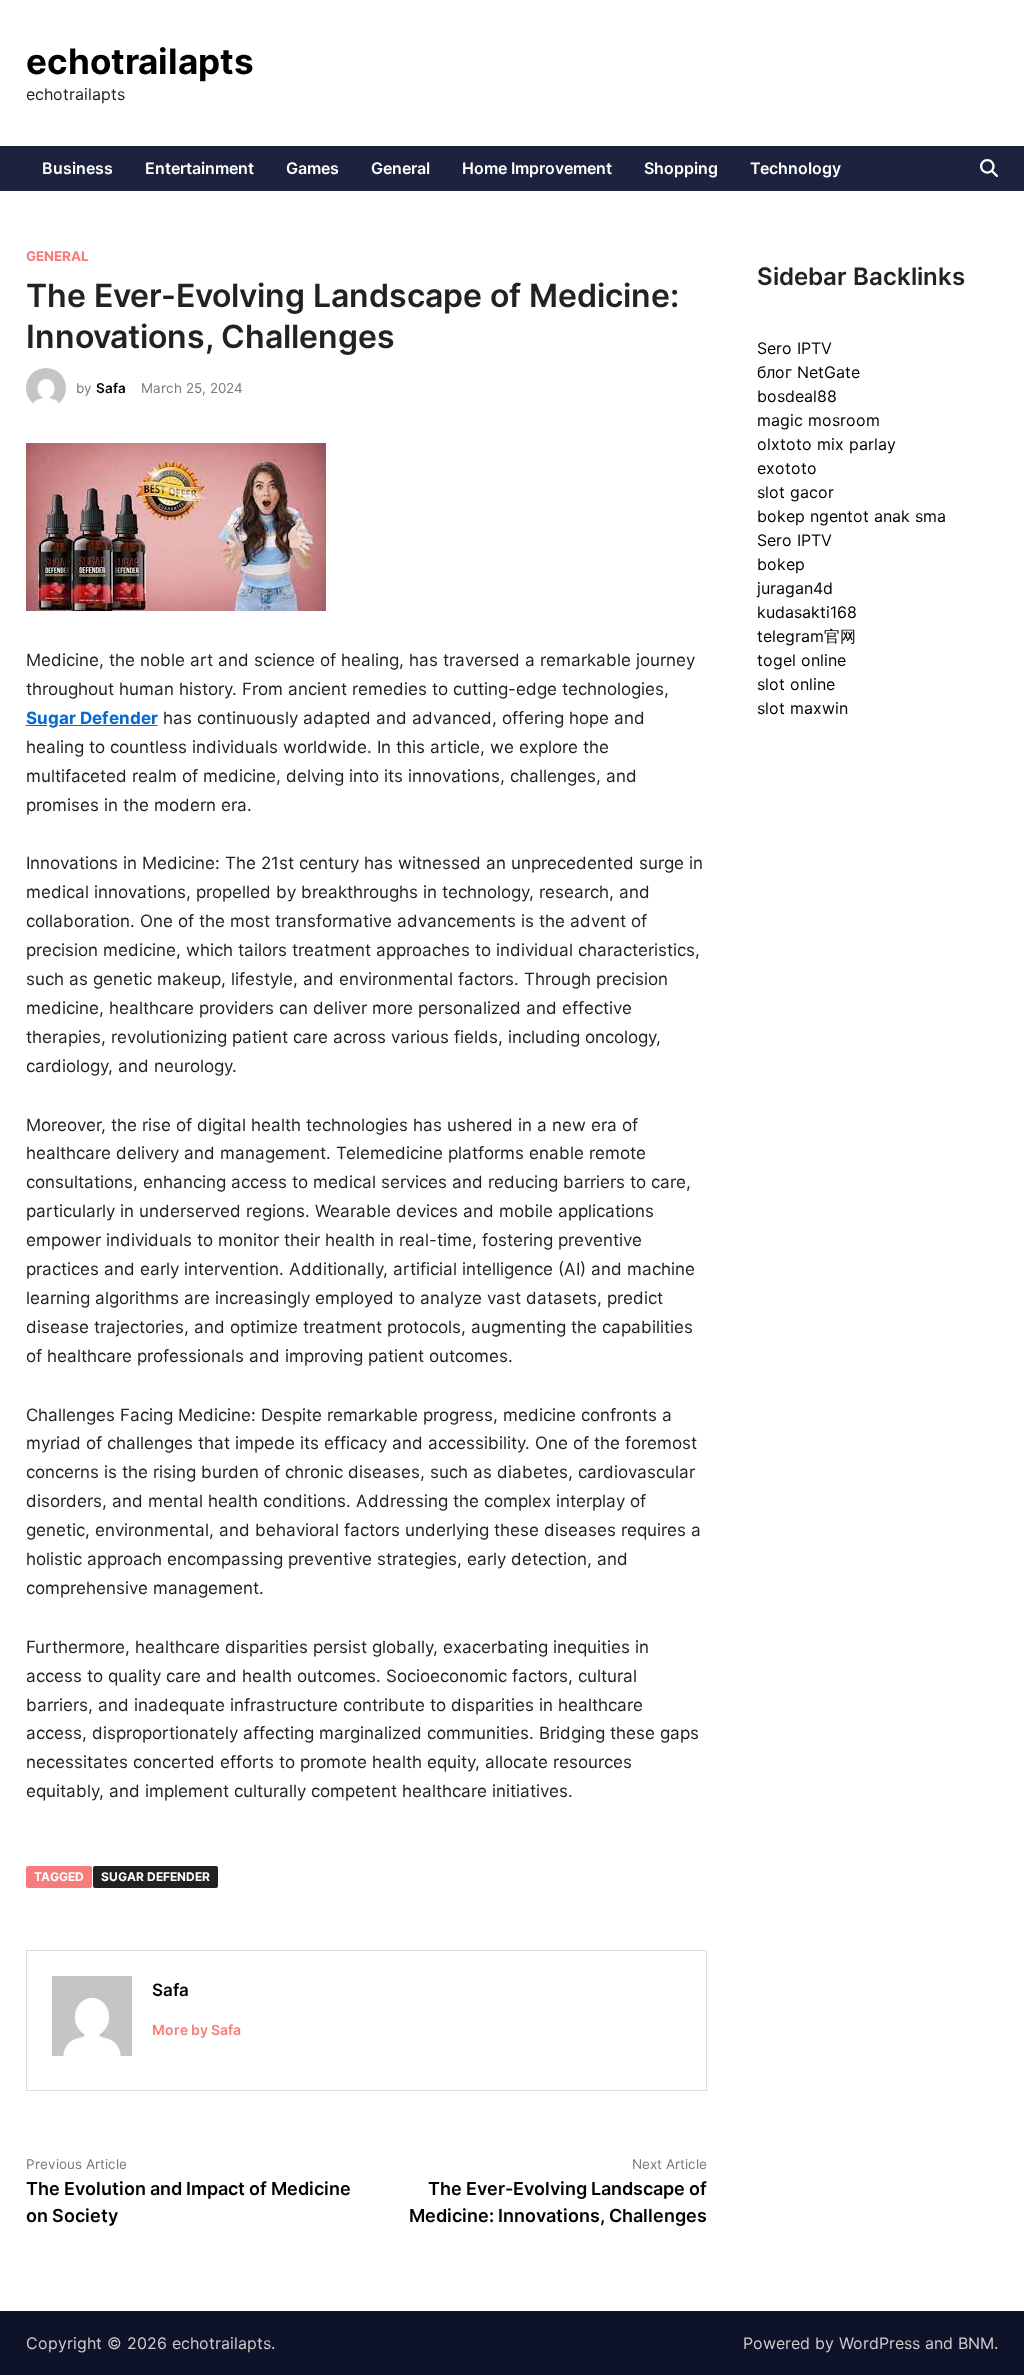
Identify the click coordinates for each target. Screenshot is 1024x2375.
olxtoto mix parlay (826, 444)
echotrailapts (140, 61)
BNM (976, 2343)
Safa (111, 388)
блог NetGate (808, 372)
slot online (796, 684)
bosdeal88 (797, 396)
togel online (801, 660)
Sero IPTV (794, 348)
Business (77, 168)
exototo (787, 468)
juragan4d (795, 588)
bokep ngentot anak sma (851, 516)
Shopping (681, 168)
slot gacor (795, 492)
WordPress (879, 2343)
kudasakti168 (807, 612)
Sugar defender (155, 1876)
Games (312, 168)
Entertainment (199, 168)
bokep (781, 564)
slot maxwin (802, 708)
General (400, 168)
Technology (795, 168)
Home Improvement (537, 168)
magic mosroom (818, 420)
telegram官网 (806, 636)
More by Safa (196, 2029)
